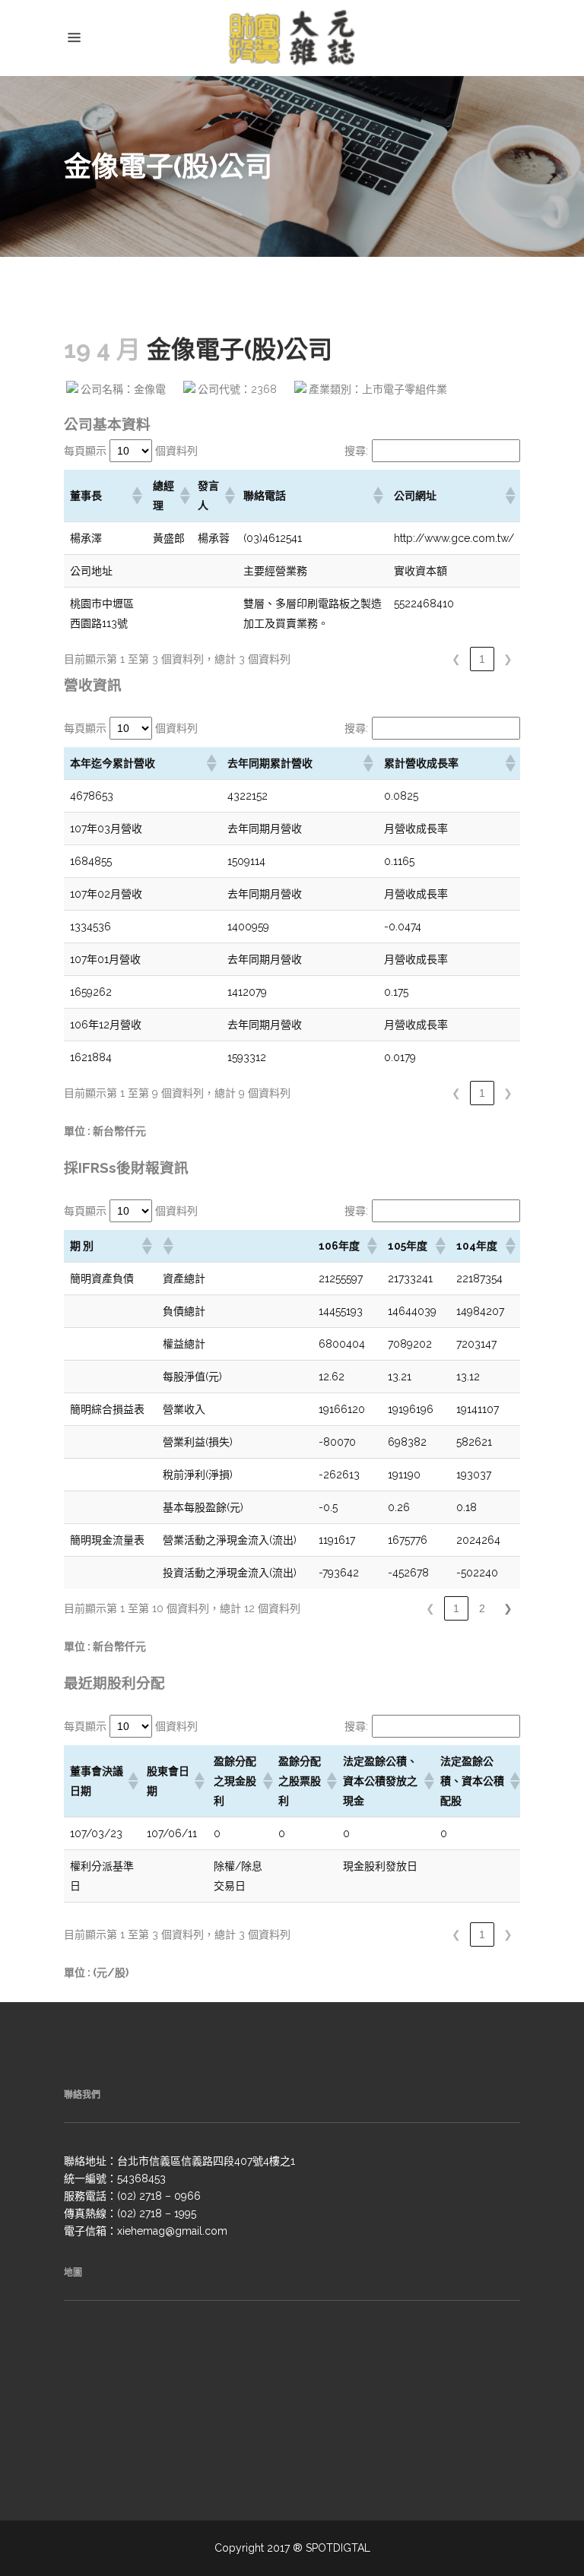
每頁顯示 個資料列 (131, 451)
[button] (136, 496)
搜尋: (356, 451)
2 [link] (482, 1608)
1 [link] (482, 659)
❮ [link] (456, 659)
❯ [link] (508, 659)
